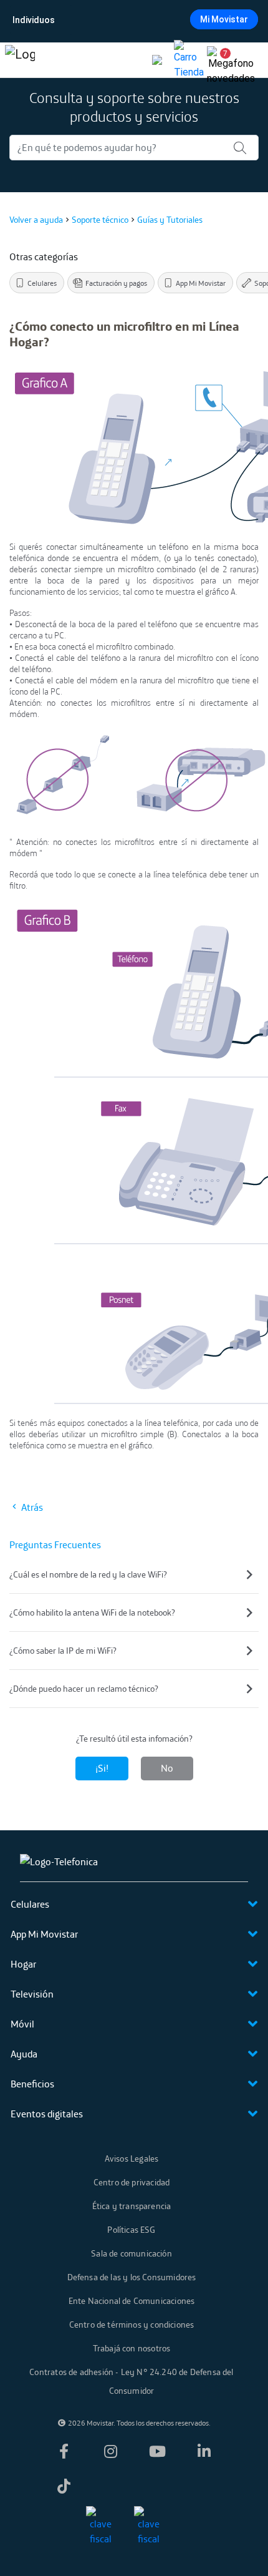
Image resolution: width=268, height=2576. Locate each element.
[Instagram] (110, 2451)
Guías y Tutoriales (170, 220)
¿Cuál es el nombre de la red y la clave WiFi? (88, 1574)
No (167, 1768)
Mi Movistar (224, 19)
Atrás (31, 1507)
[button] (221, 60)
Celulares (30, 1904)
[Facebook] (64, 2451)
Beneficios (32, 2084)
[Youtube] (158, 2451)
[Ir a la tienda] (189, 60)
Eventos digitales (47, 2114)
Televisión (32, 1994)
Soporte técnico (100, 220)
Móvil (22, 2024)
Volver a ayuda (36, 220)
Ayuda (24, 2054)
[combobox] (133, 20)
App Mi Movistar (44, 1934)
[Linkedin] (204, 2451)
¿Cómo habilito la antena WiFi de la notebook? (92, 1612)
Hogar (23, 1964)
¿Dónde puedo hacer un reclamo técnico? (84, 1689)
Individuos (34, 20)
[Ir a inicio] (20, 60)
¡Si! (102, 1768)
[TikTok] (64, 2486)
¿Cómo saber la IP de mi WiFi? (63, 1651)
